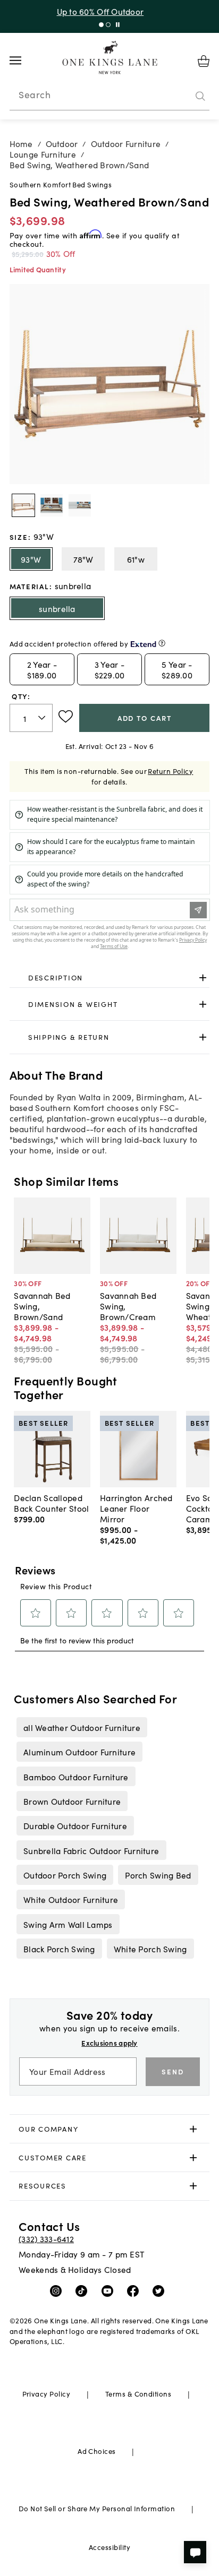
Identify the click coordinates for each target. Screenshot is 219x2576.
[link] (110, 978)
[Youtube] (110, 2290)
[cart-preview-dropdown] (204, 61)
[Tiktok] (84, 2290)
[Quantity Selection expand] (43, 718)
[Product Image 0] (23, 505)
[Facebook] (135, 2290)
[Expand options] (203, 978)
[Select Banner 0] (101, 25)
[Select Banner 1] (108, 25)
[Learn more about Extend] (162, 643)
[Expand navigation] (24, 61)
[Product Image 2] (80, 505)
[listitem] (82, 1727)
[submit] (200, 96)
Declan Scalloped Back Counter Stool (51, 1503)
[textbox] (31, 718)
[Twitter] (161, 2290)
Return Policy (170, 771)
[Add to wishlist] (66, 717)
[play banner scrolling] (118, 25)
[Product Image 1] (52, 505)
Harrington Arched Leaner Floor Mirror (136, 1508)
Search (35, 94)
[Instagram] (58, 2290)
